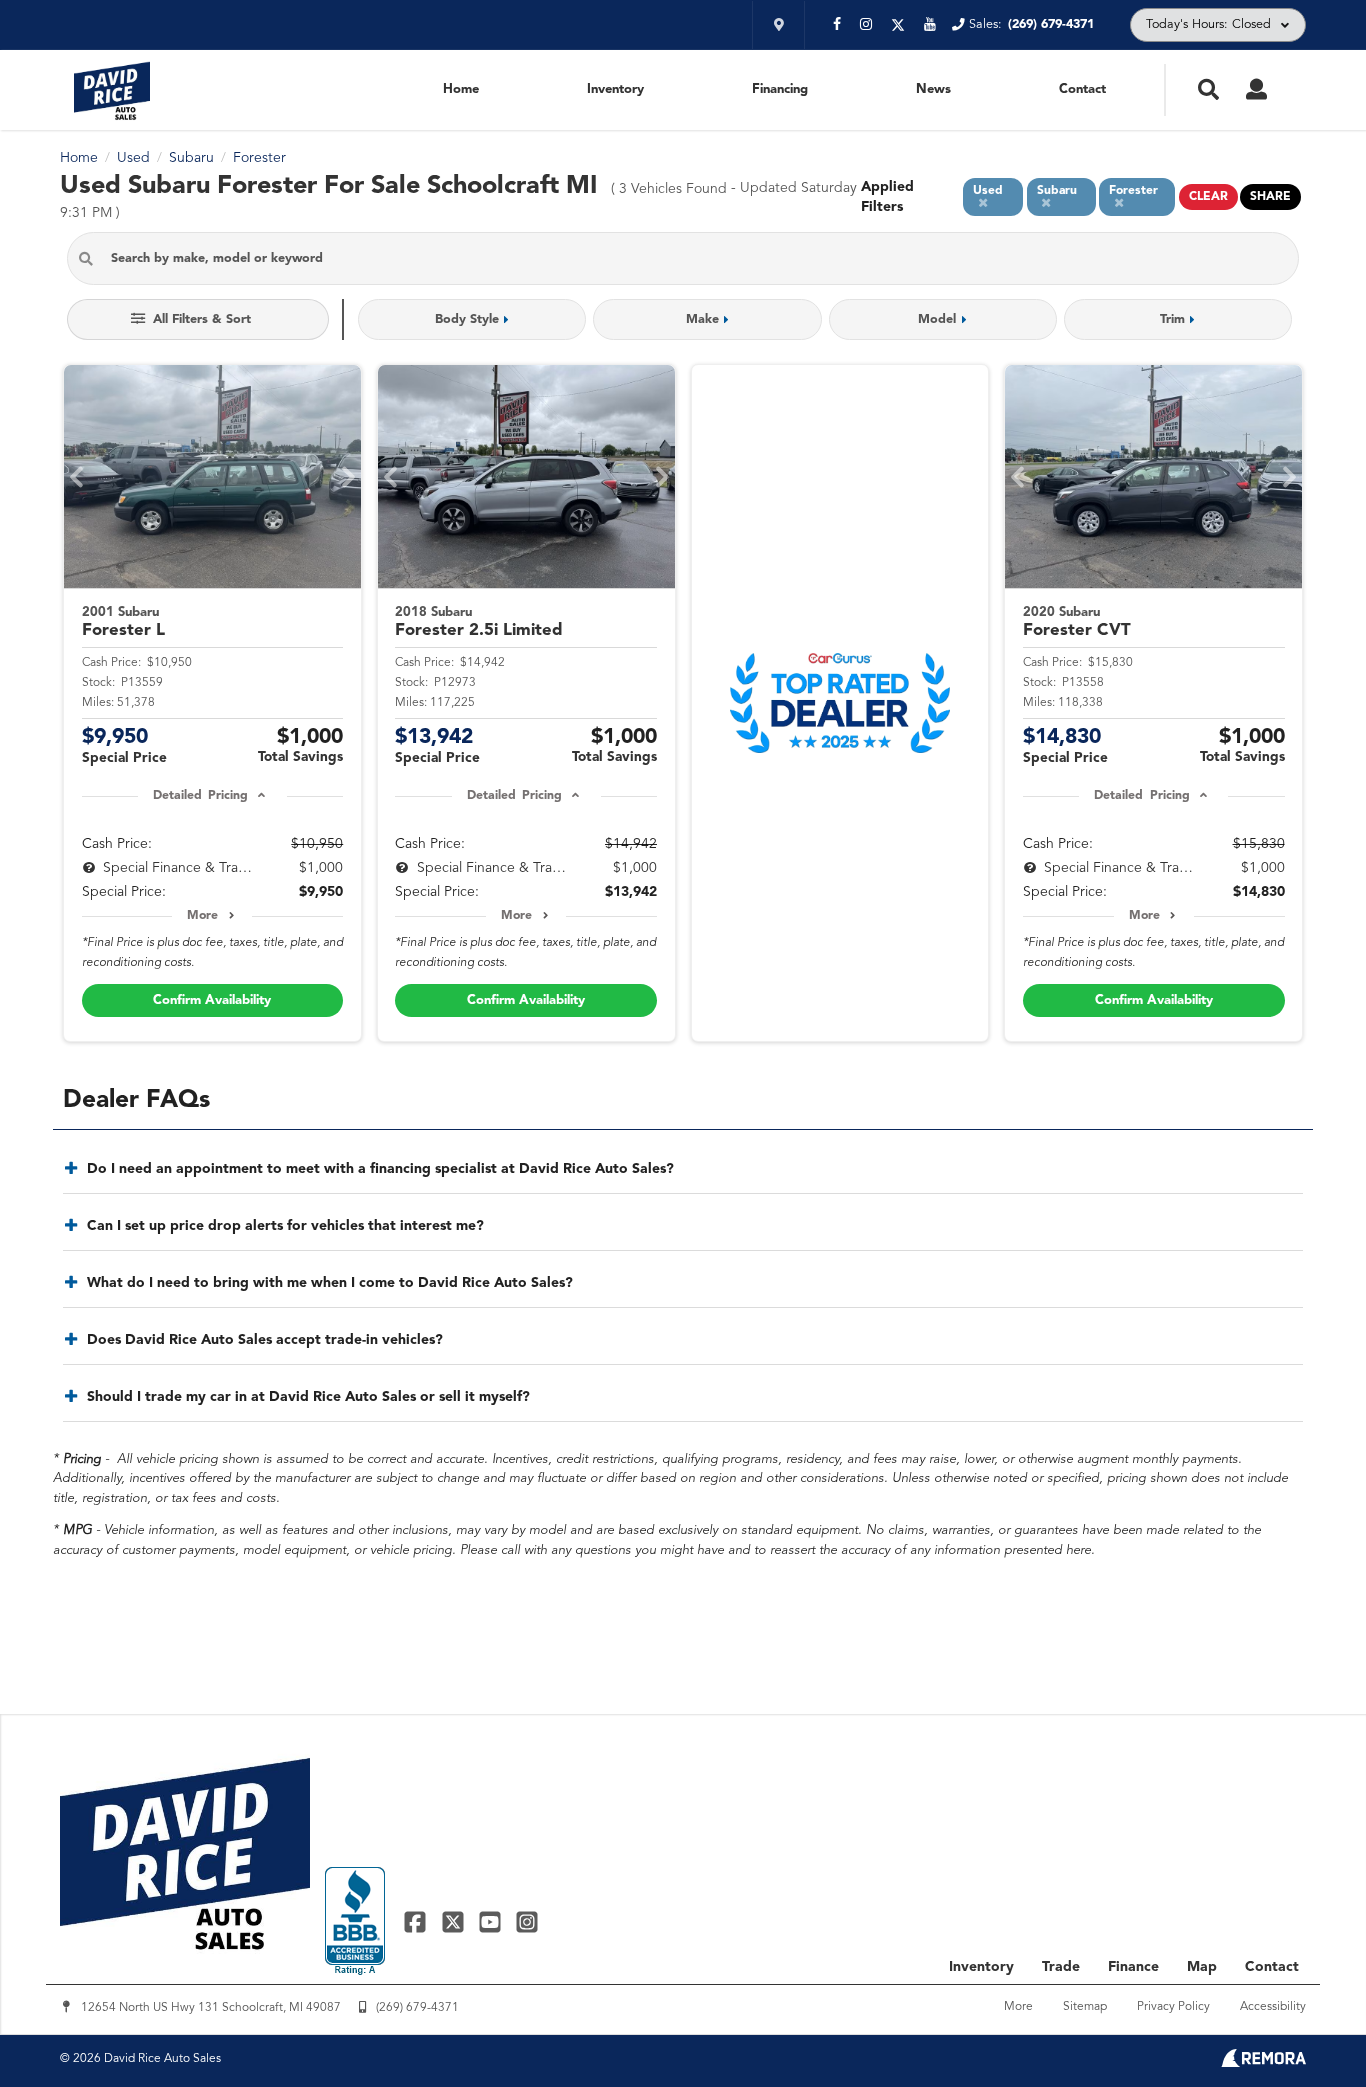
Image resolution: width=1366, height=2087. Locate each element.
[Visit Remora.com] (1263, 2063)
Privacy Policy (1173, 2007)
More (202, 916)
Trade (1061, 1967)
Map (1202, 1967)
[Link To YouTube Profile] (492, 1921)
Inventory (615, 89)
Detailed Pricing (200, 796)
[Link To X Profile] (454, 1921)
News (933, 89)
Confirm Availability (212, 1000)
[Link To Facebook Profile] (417, 1921)
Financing (780, 89)
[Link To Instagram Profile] (527, 1921)
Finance (1133, 1967)
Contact (1082, 89)
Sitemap (1085, 2007)
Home (461, 89)
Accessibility (1273, 2007)
